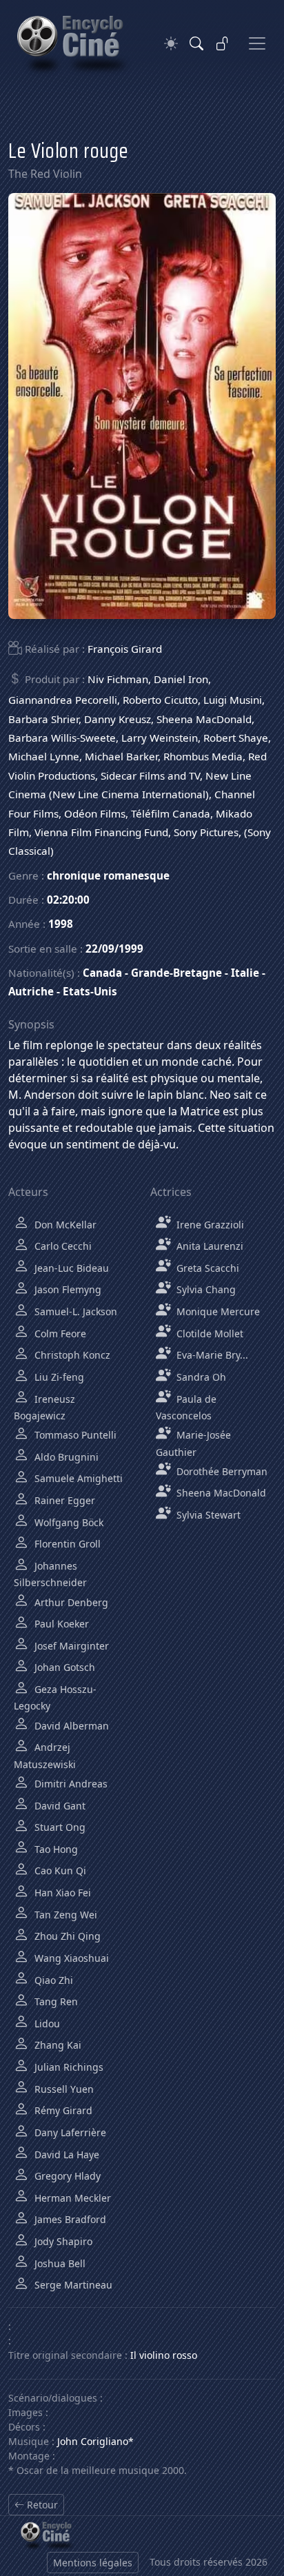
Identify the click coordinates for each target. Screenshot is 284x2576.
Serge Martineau (72, 2285)
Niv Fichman (118, 679)
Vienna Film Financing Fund (101, 832)
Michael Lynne (44, 756)
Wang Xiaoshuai (70, 1958)
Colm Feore (59, 1333)
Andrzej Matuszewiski (45, 1755)
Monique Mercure (217, 1311)
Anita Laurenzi (209, 1246)
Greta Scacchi (206, 1268)
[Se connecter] (223, 43)
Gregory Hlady (66, 2176)
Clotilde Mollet (209, 1333)
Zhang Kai (57, 2045)
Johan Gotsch (63, 1667)
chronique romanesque (108, 875)
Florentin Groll (66, 1544)
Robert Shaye (236, 738)
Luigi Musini (233, 700)
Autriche (31, 991)
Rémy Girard (62, 2110)
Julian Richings (68, 2067)
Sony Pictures (206, 832)
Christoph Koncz (71, 1355)
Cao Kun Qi (59, 1870)
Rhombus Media (203, 756)
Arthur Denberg (70, 1602)
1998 (61, 924)
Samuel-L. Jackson (74, 1311)
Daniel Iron (181, 679)
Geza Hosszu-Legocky (55, 1697)
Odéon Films (95, 813)
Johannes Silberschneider (50, 1574)
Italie (245, 973)
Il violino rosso (164, 2355)
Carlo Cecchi (62, 1246)
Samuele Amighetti (77, 1478)
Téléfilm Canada (171, 813)
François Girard (125, 649)
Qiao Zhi (52, 1980)
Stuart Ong (59, 1827)
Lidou (46, 2024)
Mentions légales (93, 2563)
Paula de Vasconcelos (186, 1407)
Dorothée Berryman (221, 1471)
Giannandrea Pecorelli (63, 700)
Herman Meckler (71, 2198)
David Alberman (70, 1726)
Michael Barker (121, 756)
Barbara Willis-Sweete (62, 738)
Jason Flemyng (67, 1289)
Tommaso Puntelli (74, 1435)
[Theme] (171, 44)
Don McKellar (64, 1225)
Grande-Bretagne (176, 973)
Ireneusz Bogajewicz (44, 1407)
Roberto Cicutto (160, 700)
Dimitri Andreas (70, 1784)
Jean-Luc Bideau (70, 1268)
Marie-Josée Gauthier (193, 1443)
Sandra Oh (200, 1377)
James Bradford (69, 2219)
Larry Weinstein (160, 738)
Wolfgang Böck (68, 1522)
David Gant (59, 1806)
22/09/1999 (114, 949)
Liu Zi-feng (58, 1377)
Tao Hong (55, 1849)
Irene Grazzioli (209, 1225)
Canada (102, 973)
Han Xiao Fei (61, 1893)
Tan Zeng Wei (64, 1915)
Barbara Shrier (43, 719)
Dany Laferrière (69, 2132)
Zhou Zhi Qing (66, 1936)
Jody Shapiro (62, 2241)
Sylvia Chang (205, 1289)
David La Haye (65, 2154)
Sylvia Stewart (207, 1515)
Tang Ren (55, 2001)
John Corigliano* (95, 2441)
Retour (41, 2505)
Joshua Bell (59, 2263)
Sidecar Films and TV (150, 775)
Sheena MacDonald (204, 719)
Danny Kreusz (118, 719)
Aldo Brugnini (65, 1457)
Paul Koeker (60, 1624)
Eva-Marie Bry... (211, 1355)
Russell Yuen (63, 2089)
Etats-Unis (90, 991)
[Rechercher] (196, 43)
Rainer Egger (63, 1500)
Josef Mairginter (70, 1646)
